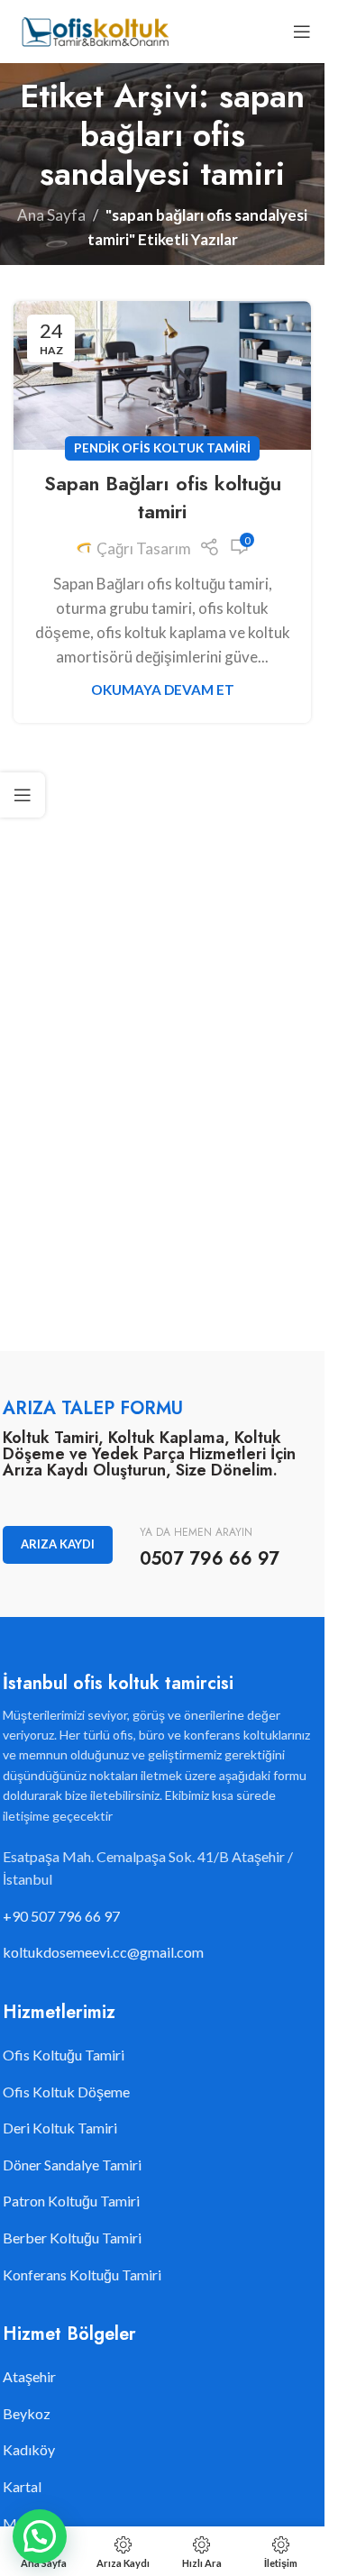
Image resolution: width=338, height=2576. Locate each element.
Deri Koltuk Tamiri (60, 2128)
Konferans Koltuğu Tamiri (82, 2275)
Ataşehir (29, 2376)
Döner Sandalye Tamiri (72, 2165)
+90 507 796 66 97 (61, 1916)
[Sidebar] (23, 795)
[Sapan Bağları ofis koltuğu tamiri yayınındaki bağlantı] (162, 375)
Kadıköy (29, 2449)
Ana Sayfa (51, 215)
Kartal (22, 2486)
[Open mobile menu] (302, 32)
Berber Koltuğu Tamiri (72, 2238)
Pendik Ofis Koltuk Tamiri (162, 448)
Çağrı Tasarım (144, 548)
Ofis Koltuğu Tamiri (64, 2055)
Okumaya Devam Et (163, 690)
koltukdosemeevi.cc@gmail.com (103, 1952)
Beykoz (27, 2413)
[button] (40, 2536)
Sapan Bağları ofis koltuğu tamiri (163, 497)
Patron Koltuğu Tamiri (71, 2201)
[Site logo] (94, 29)
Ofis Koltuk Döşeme (66, 2092)
